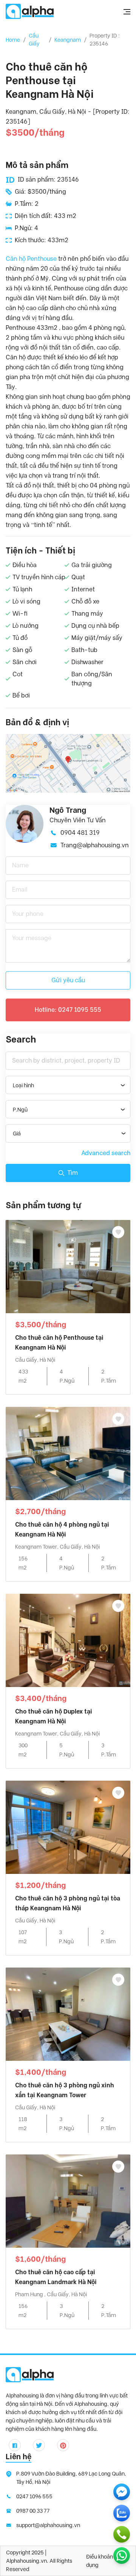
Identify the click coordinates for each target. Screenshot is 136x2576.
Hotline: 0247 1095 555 (68, 1010)
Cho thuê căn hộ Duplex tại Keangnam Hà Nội (54, 1716)
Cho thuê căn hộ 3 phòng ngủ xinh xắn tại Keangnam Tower (65, 2090)
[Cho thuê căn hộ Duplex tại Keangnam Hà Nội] (68, 1640)
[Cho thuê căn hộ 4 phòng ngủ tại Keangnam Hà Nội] (68, 1453)
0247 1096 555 (34, 2496)
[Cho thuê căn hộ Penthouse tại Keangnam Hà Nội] (68, 1266)
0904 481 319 (80, 833)
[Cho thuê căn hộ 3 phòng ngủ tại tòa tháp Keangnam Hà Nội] (68, 1827)
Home (13, 40)
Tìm (73, 1173)
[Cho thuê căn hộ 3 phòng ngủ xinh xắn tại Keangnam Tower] (68, 2014)
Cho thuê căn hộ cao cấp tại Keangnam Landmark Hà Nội (56, 2277)
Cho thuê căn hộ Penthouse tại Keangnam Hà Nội (59, 1343)
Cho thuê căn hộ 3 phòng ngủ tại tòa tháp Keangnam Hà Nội (68, 1903)
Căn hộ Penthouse (31, 259)
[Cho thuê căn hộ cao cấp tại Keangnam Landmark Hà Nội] (68, 2200)
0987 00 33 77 (33, 2511)
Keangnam (68, 40)
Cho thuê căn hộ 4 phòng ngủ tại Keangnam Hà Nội (62, 1529)
